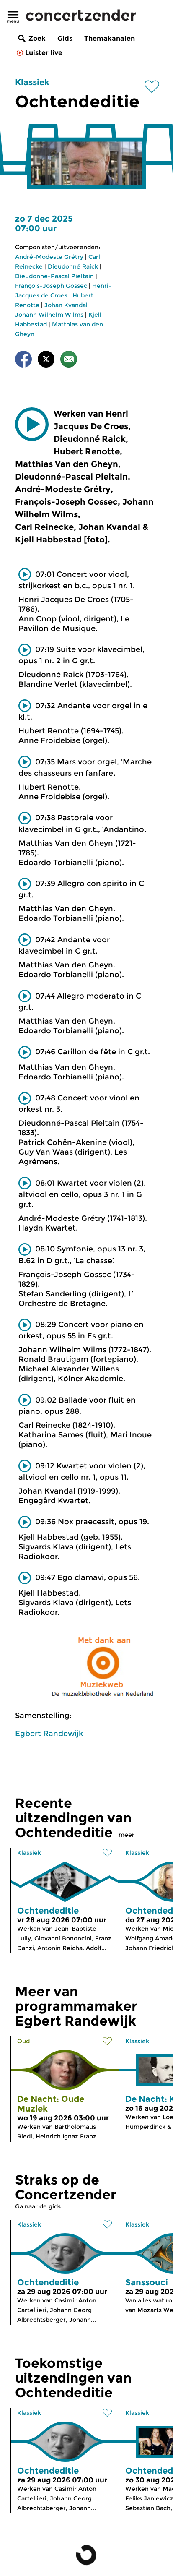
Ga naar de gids (38, 2206)
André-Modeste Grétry (49, 257)
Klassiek (32, 82)
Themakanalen (110, 38)
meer (127, 1835)
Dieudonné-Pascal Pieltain (54, 276)
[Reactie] (69, 361)
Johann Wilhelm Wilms (49, 315)
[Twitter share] (46, 361)
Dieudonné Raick (73, 266)
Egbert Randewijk (49, 1734)
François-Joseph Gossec (51, 286)
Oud (23, 2041)
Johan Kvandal (66, 305)
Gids (65, 38)
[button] (32, 424)
